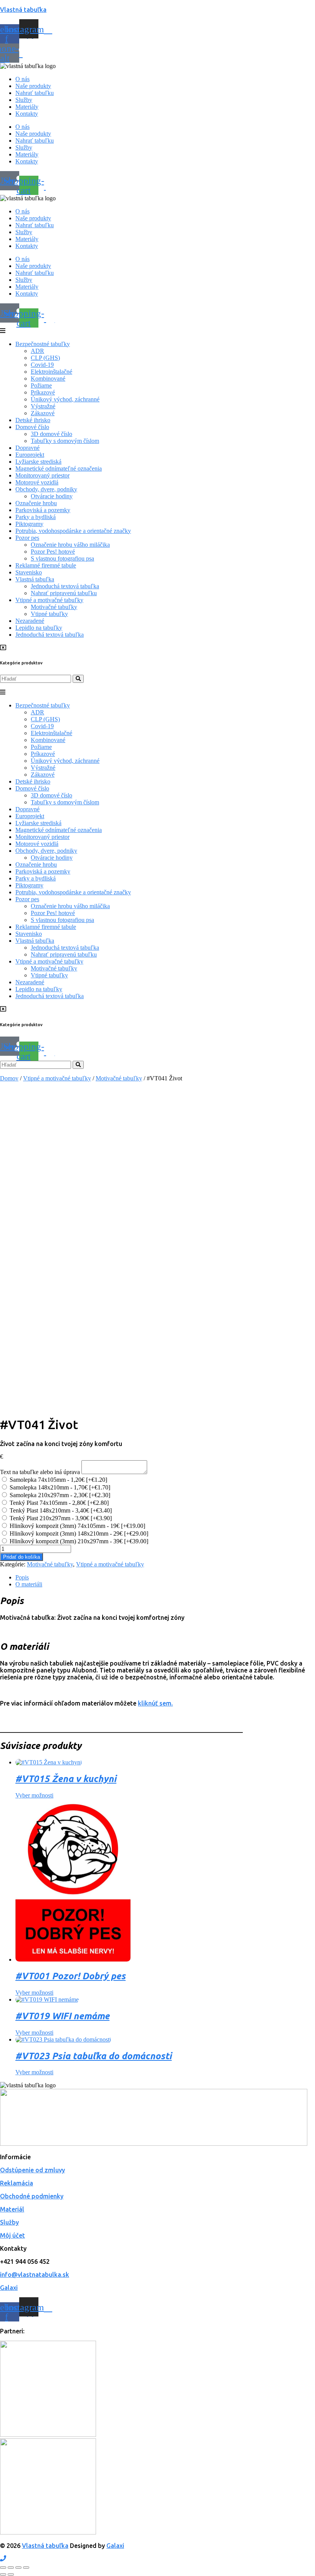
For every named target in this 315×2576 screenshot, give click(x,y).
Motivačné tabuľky (54, 607)
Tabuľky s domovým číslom (65, 441)
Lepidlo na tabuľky (39, 628)
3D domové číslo (51, 434)
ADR (37, 351)
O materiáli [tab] (29, 1584)
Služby (24, 100)
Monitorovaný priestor (42, 475)
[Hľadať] (78, 679)
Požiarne (41, 385)
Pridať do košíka (22, 1557)
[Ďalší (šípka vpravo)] (11, 2574)
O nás (22, 79)
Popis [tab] (22, 1577)
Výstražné (43, 406)
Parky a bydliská (36, 517)
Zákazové (43, 413)
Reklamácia (17, 2183)
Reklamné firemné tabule (46, 565)
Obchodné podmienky (32, 2196)
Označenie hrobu (36, 503)
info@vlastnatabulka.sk (35, 2275)
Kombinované (48, 379)
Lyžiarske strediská (38, 462)
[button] (157, 331)
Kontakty (27, 114)
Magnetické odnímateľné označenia (59, 468)
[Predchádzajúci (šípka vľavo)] (3, 2574)
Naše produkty (33, 86)
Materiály (27, 107)
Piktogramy (29, 524)
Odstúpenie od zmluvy (32, 2170)
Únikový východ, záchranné (65, 399)
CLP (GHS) (45, 358)
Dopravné (27, 448)
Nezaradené (30, 621)
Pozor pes (27, 538)
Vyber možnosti (34, 1795)
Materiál (12, 2209)
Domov (9, 1078)
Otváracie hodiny (52, 496)
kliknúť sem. (155, 1703)
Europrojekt (30, 455)
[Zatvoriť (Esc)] (26, 2568)
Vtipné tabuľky (49, 614)
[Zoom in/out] (3, 2568)
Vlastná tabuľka (23, 10)
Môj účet (12, 2235)
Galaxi (9, 2288)
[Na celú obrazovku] (11, 2568)
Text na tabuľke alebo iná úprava (40, 1472)
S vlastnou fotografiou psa (62, 558)
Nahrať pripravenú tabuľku (64, 593)
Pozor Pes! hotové (53, 552)
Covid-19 (42, 365)
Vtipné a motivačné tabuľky (49, 600)
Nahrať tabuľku (35, 93)
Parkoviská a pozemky (43, 510)
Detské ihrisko (33, 420)
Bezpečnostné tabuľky (43, 344)
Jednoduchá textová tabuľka (65, 586)
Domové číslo (32, 427)
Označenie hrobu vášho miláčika (70, 545)
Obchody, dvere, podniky (46, 489)
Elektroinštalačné (51, 372)
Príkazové (43, 392)
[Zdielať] (18, 2568)
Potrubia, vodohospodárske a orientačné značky (73, 531)
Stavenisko (29, 572)
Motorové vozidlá (37, 482)
